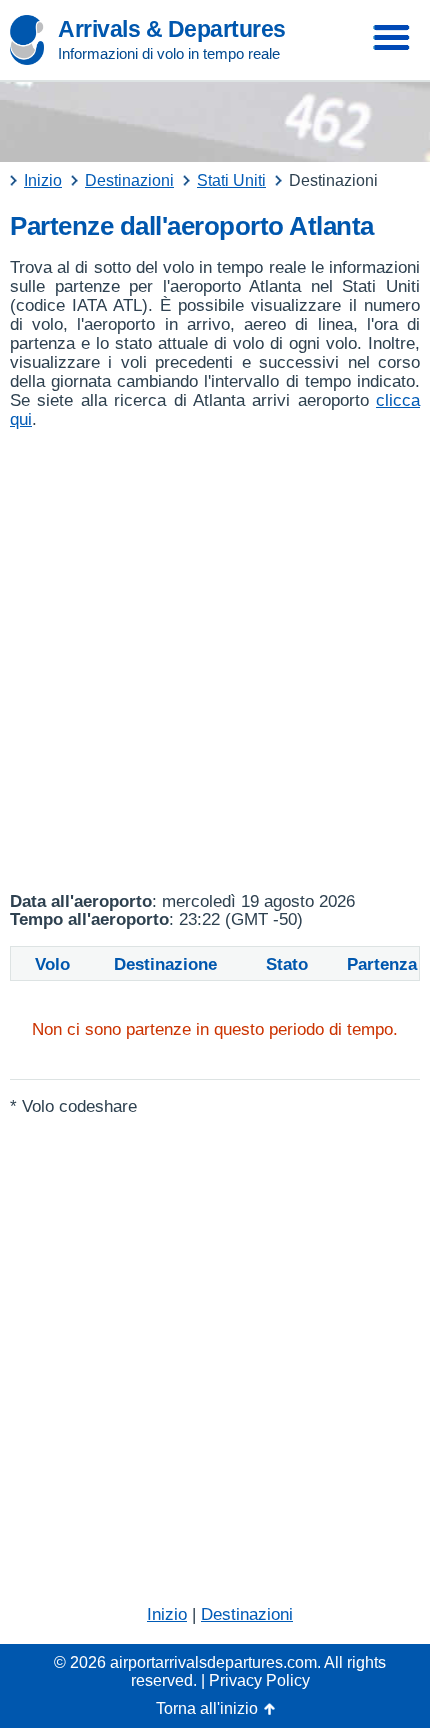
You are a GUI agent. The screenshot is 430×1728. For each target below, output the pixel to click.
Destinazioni (247, 1614)
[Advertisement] (215, 661)
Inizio (167, 1614)
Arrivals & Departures (172, 29)
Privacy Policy (259, 1680)
